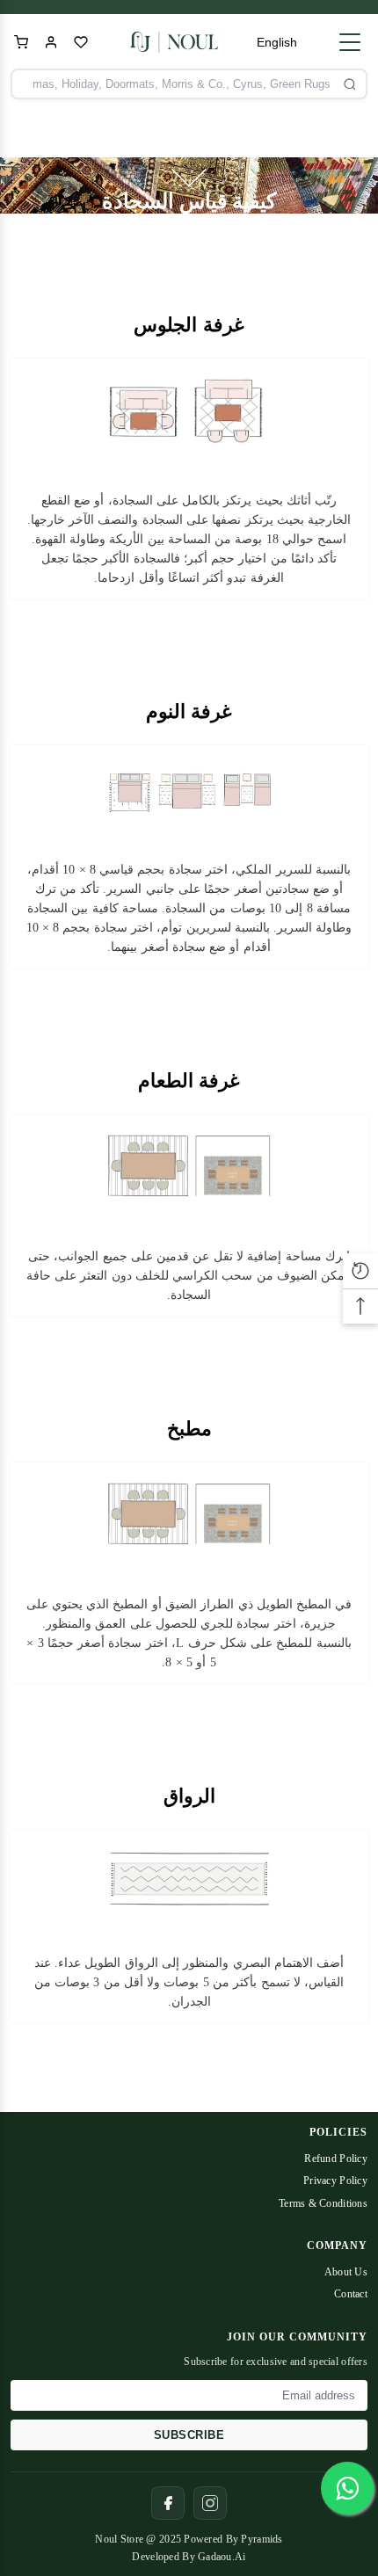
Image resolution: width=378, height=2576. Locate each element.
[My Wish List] (81, 42)
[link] (189, 479)
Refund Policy (336, 2159)
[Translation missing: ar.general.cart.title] (21, 42)
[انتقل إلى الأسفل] (189, 178)
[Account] (51, 42)
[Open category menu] (350, 42)
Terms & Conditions (323, 2203)
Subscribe (189, 2435)
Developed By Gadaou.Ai (189, 2557)
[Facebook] (168, 2503)
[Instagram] (210, 2503)
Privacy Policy (335, 2181)
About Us (346, 2272)
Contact (351, 2294)
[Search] (350, 84)
